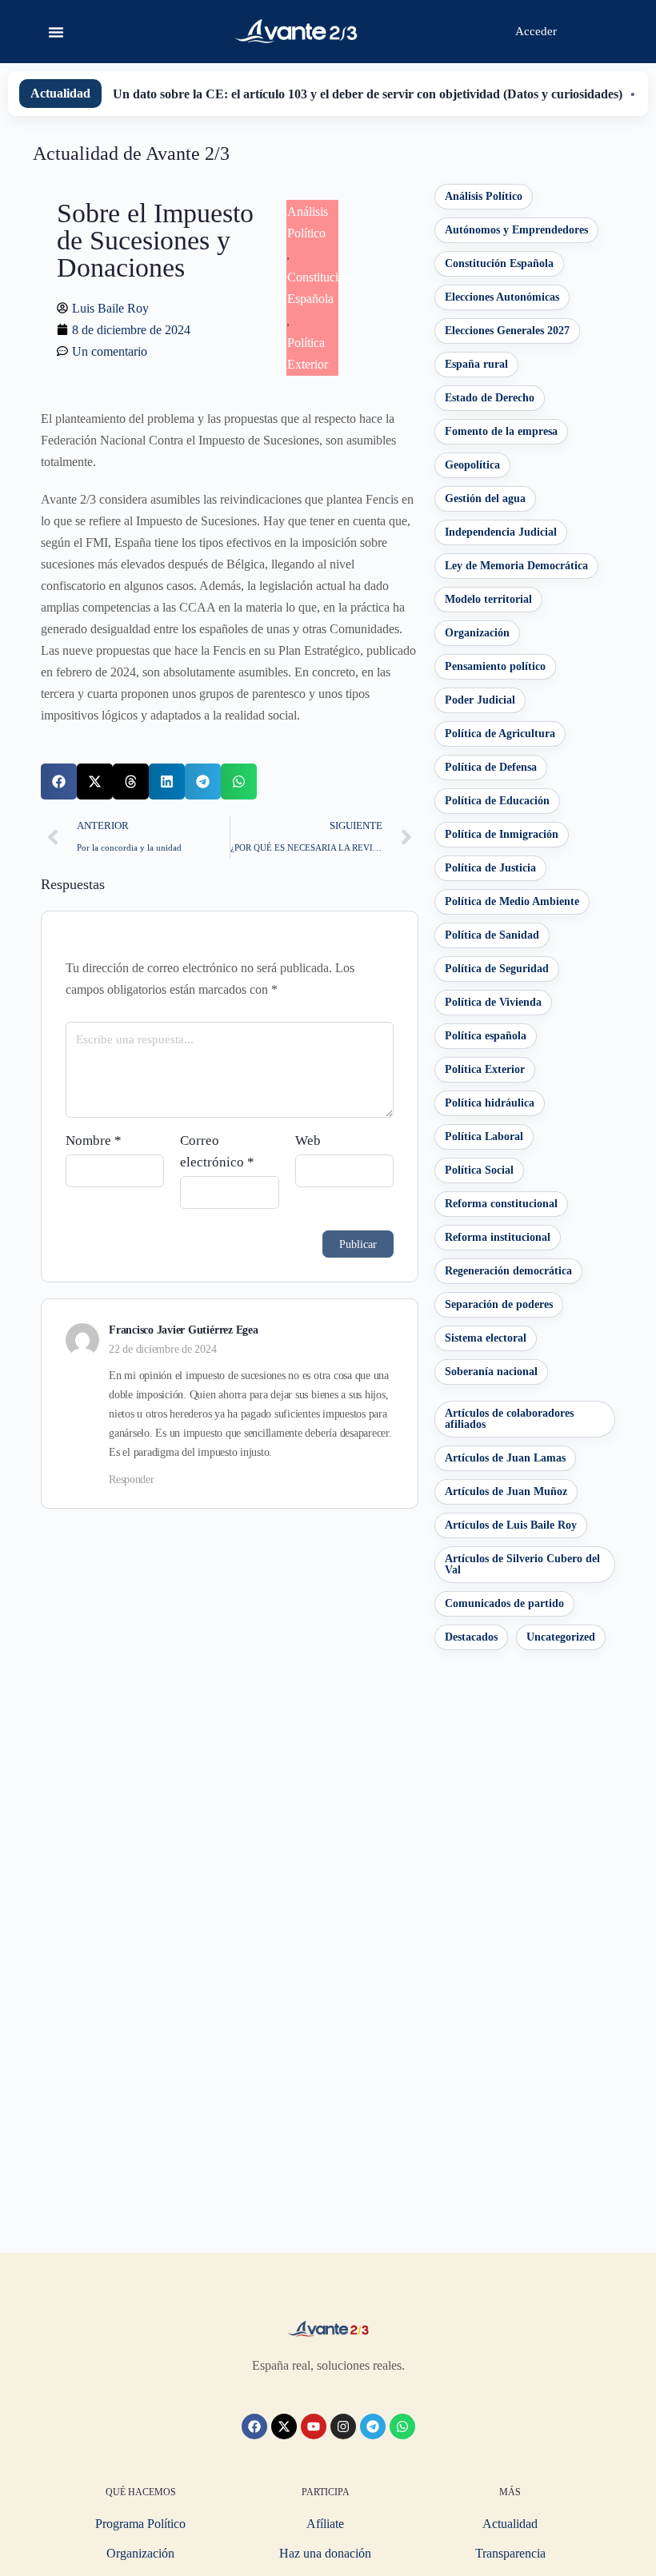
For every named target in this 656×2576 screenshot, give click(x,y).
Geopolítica (472, 465)
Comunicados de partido (504, 1603)
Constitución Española (499, 263)
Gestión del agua (485, 498)
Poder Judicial (480, 700)
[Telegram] (373, 2426)
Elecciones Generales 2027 (507, 331)
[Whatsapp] (402, 2426)
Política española (486, 1036)
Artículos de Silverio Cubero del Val (522, 1564)
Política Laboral (484, 1136)
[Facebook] (254, 2426)
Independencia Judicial (501, 532)
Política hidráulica (490, 1103)
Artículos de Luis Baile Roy (511, 1525)
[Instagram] (343, 2426)
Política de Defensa (491, 767)
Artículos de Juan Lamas (505, 1458)
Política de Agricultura (500, 734)
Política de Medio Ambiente (512, 901)
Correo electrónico (217, 1151)
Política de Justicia (490, 868)
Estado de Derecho (490, 398)
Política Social (479, 1170)
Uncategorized (561, 1637)
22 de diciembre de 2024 (162, 1349)
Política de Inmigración (502, 834)
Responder (132, 1479)
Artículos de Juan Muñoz (506, 1491)
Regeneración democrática (508, 1271)
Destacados (471, 1637)
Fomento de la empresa (501, 431)
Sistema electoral (486, 1338)
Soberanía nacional (491, 1372)
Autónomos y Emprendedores (516, 230)
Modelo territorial (488, 599)
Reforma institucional (498, 1237)
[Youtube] (314, 2426)
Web (308, 1140)
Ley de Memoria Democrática (516, 566)
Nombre (94, 1140)
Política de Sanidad (492, 935)
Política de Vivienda (493, 1002)
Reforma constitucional (501, 1204)
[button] (59, 782)
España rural (476, 364)
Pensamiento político (495, 666)
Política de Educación (497, 801)
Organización (477, 633)
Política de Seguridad (497, 969)
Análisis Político (484, 196)
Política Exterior (485, 1069)
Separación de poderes (499, 1304)
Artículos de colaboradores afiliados (509, 1419)
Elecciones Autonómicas (502, 297)
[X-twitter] (284, 2426)
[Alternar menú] (56, 32)
